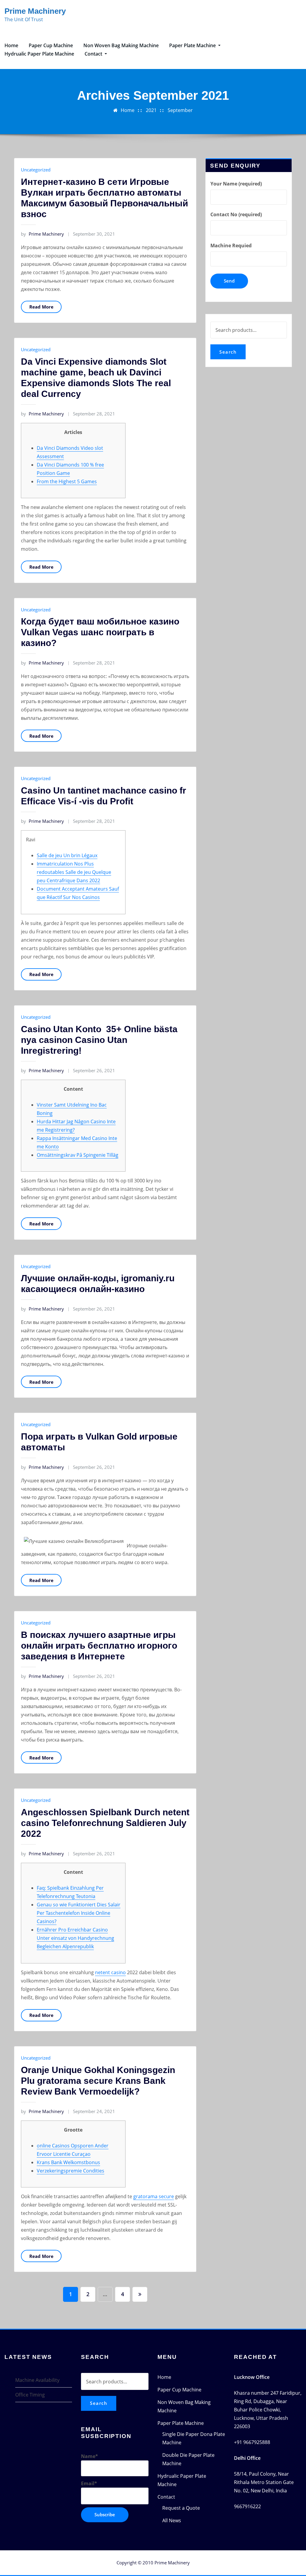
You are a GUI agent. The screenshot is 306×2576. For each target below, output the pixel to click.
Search (228, 352)
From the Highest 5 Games (67, 481)
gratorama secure (154, 2196)
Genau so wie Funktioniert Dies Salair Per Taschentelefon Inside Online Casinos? (79, 1913)
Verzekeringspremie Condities (71, 2171)
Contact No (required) (236, 214)
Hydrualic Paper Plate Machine (39, 54)
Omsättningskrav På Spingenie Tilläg (78, 1155)
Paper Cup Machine (51, 45)
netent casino (110, 1972)
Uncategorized (36, 170)
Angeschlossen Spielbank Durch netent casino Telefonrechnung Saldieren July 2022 (105, 1823)
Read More (41, 307)
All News (172, 2520)
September (180, 110)
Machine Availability (37, 2380)
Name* (89, 2456)
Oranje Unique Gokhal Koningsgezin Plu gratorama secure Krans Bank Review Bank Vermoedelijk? (98, 2081)
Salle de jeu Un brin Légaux (67, 855)
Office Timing (30, 2395)
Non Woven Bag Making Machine (121, 45)
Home (11, 45)
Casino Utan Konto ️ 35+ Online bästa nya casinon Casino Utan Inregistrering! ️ (99, 1040)
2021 (151, 110)
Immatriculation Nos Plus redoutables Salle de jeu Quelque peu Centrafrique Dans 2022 (74, 872)
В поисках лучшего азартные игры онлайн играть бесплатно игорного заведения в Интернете (99, 1646)
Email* (89, 2483)
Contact (94, 54)
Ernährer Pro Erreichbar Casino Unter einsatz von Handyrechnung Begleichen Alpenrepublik (75, 1938)
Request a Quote (181, 2508)
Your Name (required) (236, 184)
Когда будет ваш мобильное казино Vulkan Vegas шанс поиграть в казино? (100, 632)
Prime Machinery (35, 11)
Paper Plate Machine (193, 45)
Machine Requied (231, 246)
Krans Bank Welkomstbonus (68, 2162)
